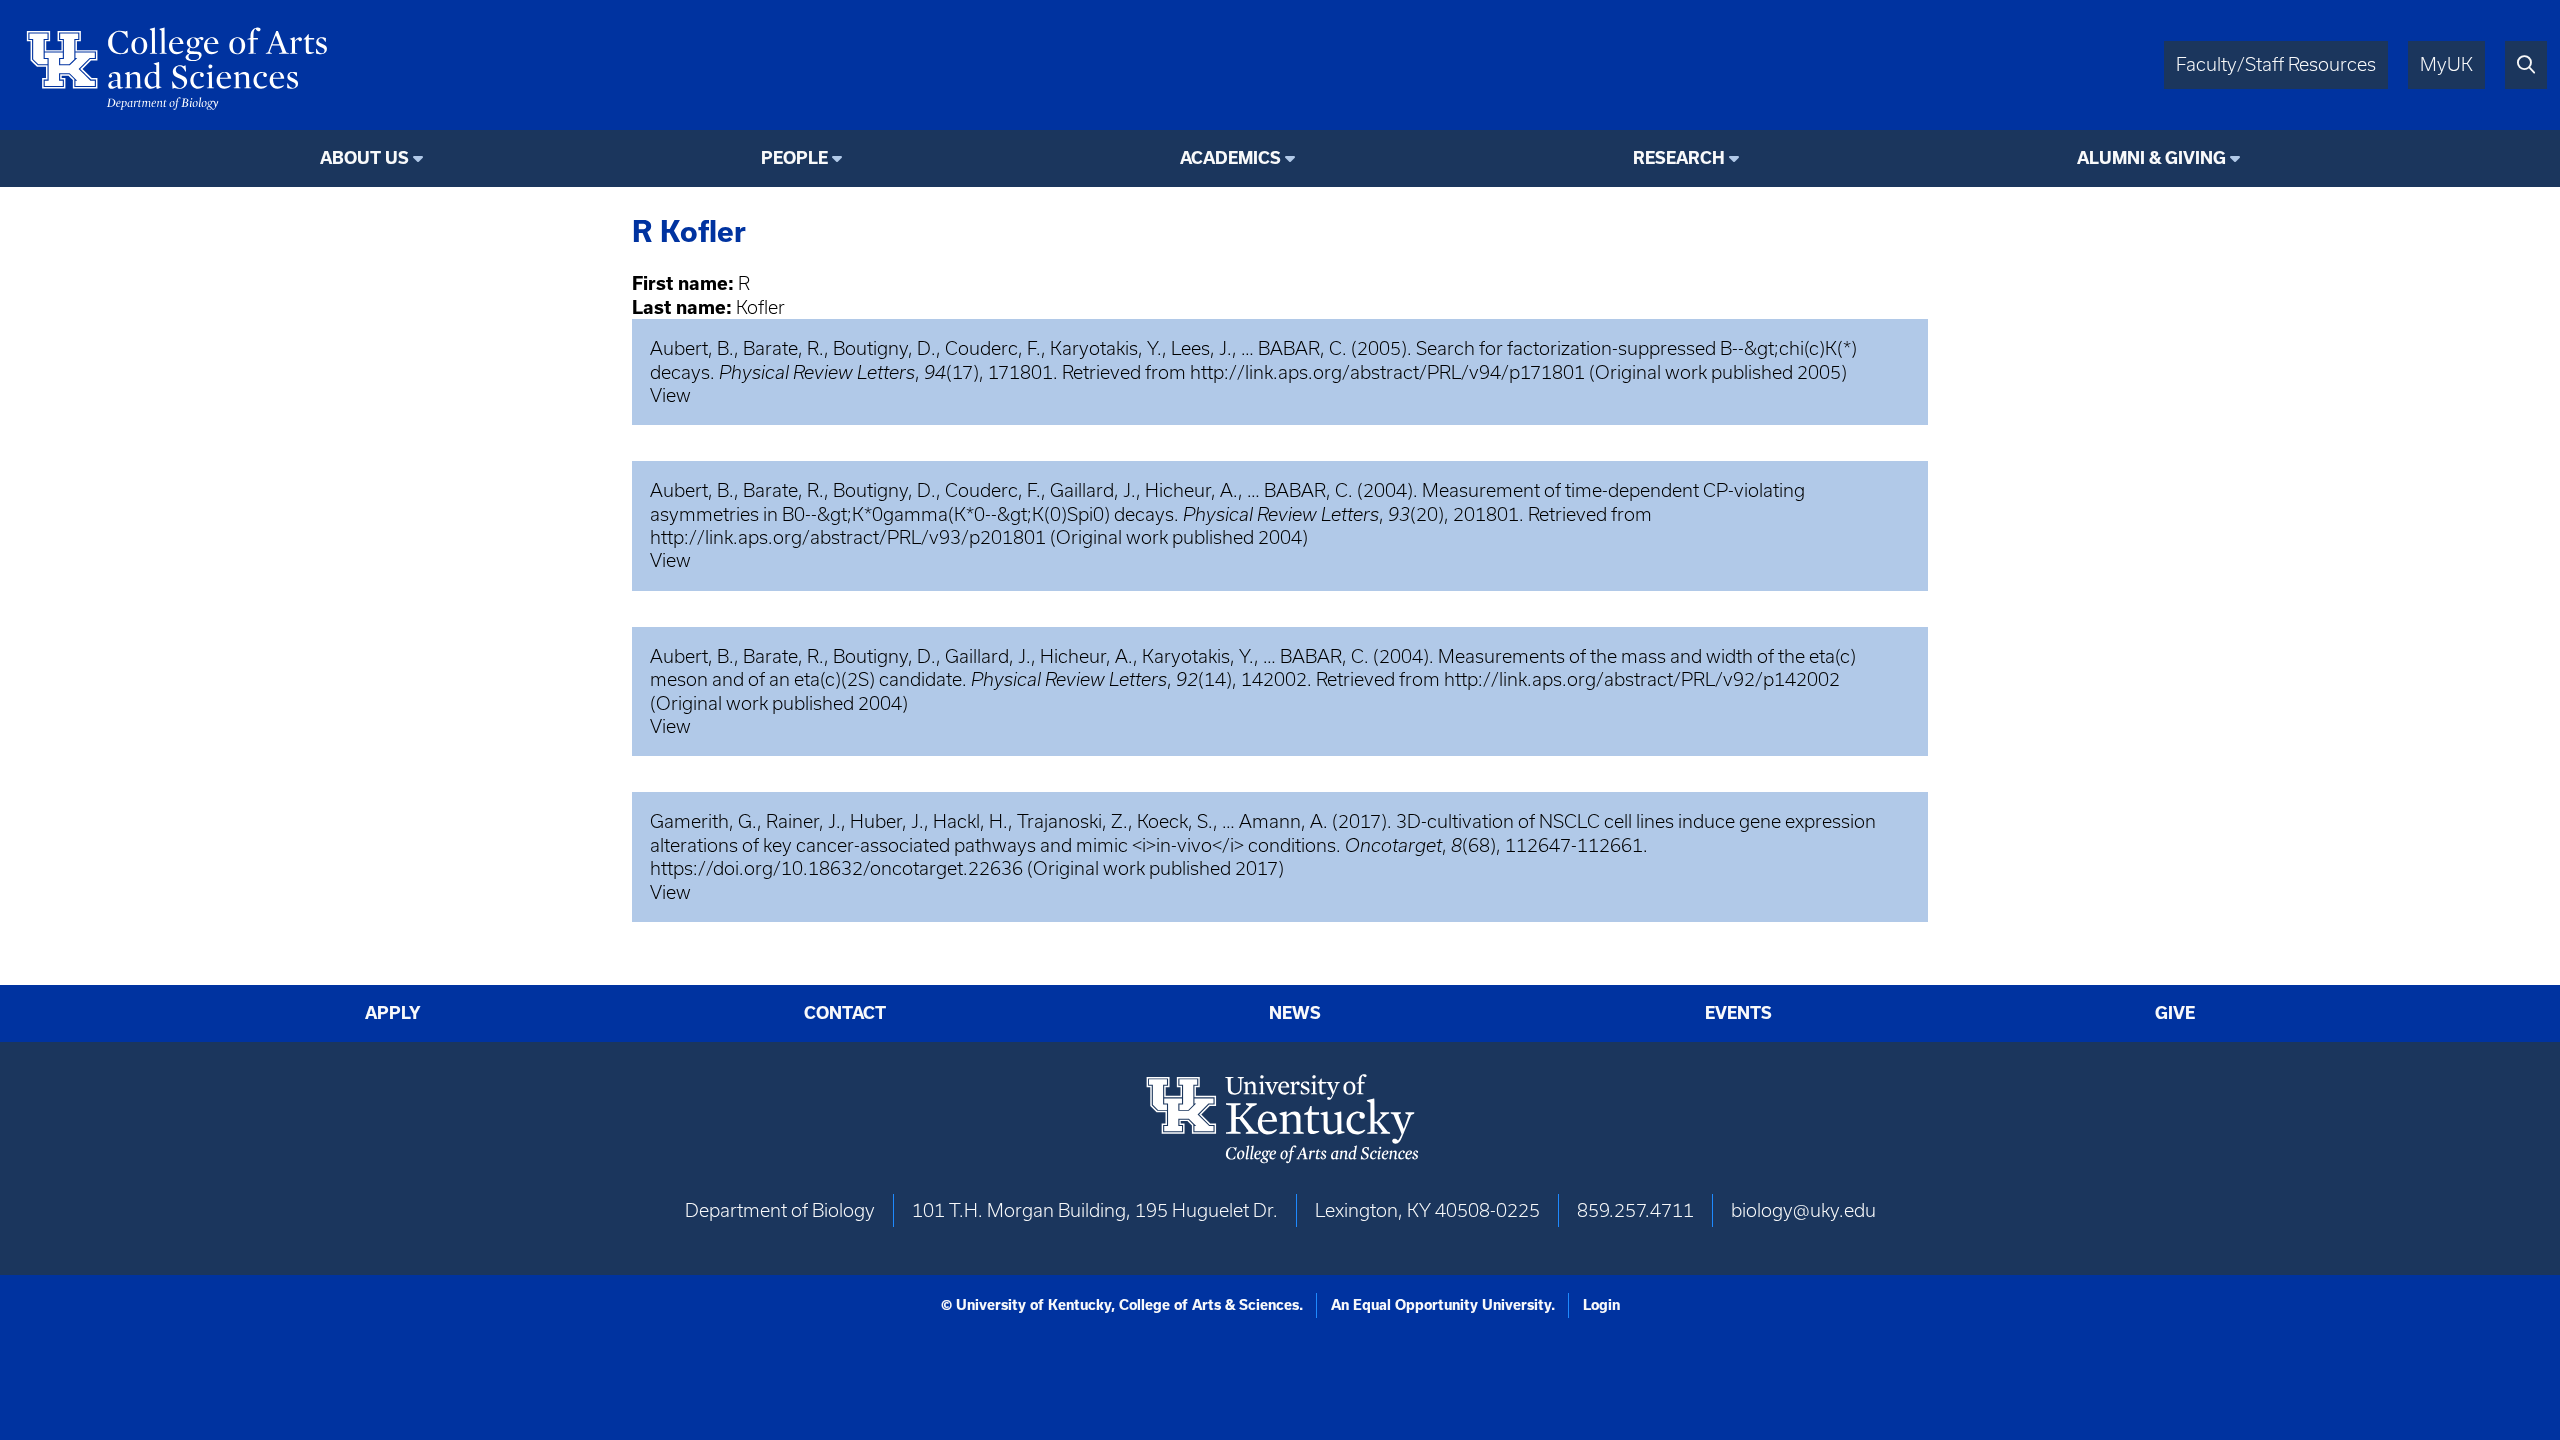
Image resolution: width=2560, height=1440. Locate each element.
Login (1601, 1305)
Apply (393, 1013)
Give (2175, 1013)
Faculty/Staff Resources (2276, 64)
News (1295, 1013)
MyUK (2446, 64)
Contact (845, 1013)
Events (1738, 1013)
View (670, 395)
